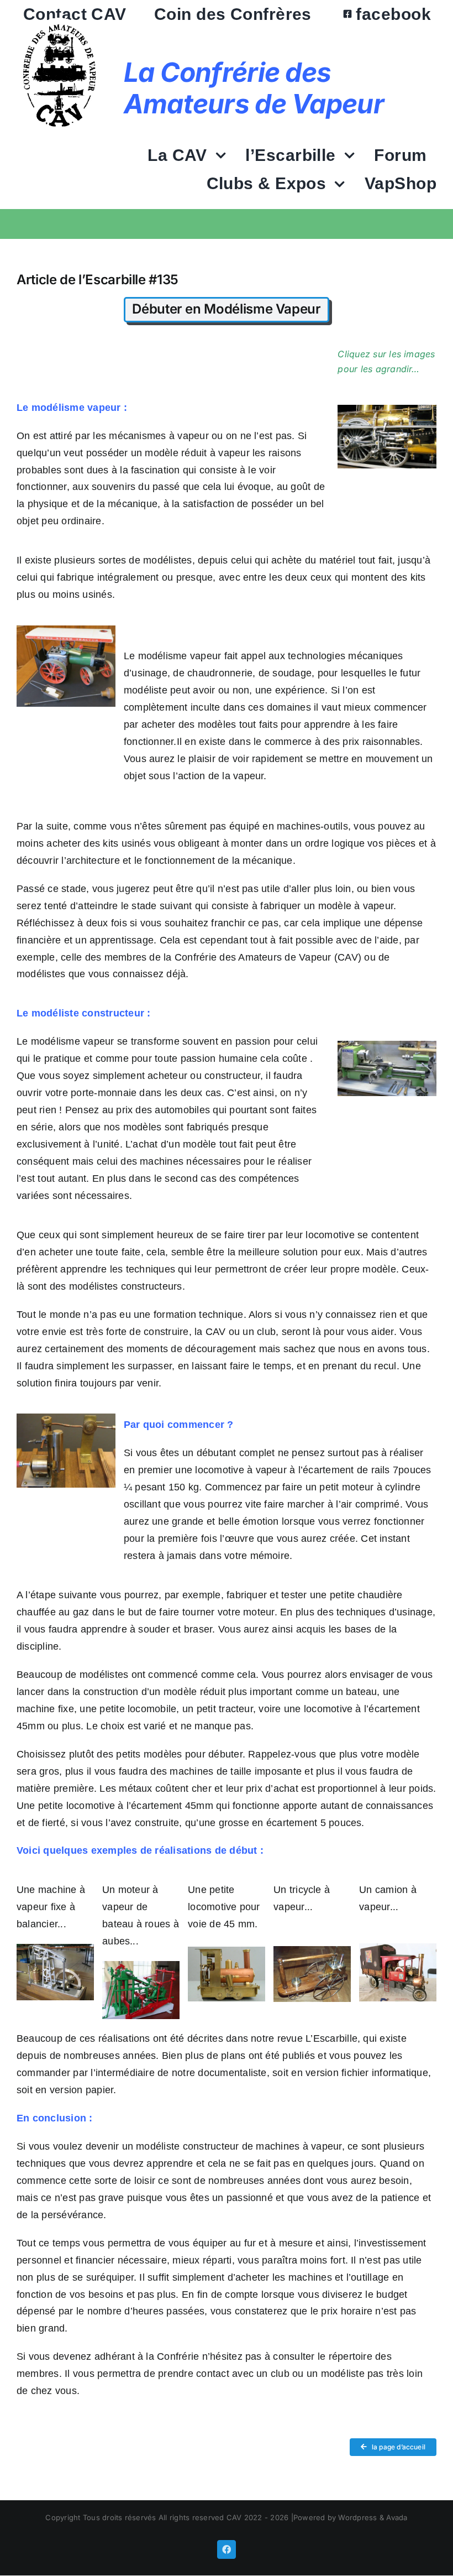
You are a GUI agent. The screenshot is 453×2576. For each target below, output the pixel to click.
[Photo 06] (141, 1965)
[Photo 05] (55, 1948)
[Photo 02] (66, 630)
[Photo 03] (387, 1045)
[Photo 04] (66, 1418)
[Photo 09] (398, 1948)
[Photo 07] (227, 1951)
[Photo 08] (312, 1951)
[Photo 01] (387, 409)
